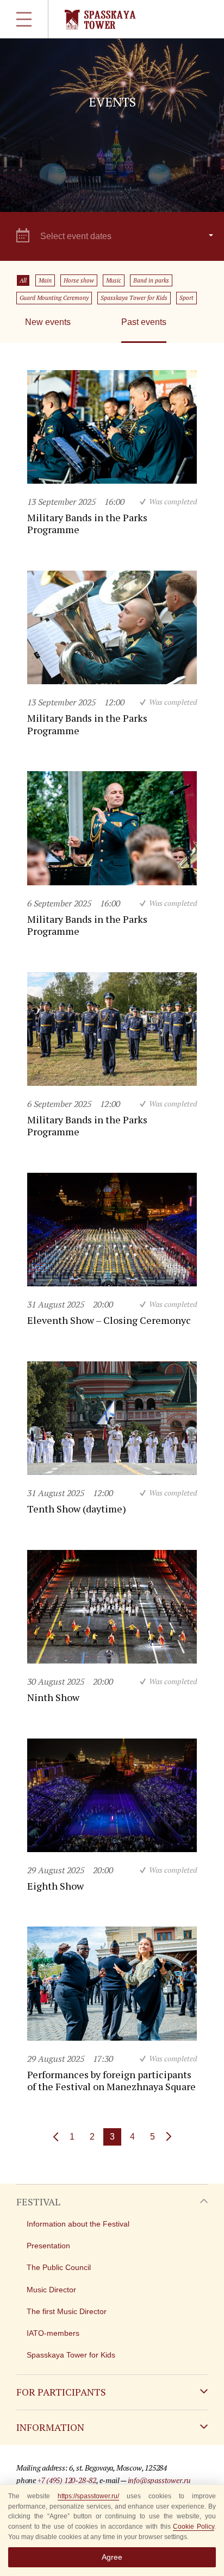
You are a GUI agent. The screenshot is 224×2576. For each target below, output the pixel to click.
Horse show (79, 280)
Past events (144, 322)
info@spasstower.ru (159, 2480)
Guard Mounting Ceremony (54, 298)
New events (48, 322)
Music (114, 280)
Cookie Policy (194, 2527)
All (23, 280)
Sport (186, 298)
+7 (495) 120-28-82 (67, 2480)
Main (45, 280)
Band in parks (151, 280)
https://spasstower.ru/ (88, 2496)
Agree (112, 2557)
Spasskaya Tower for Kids (134, 298)
